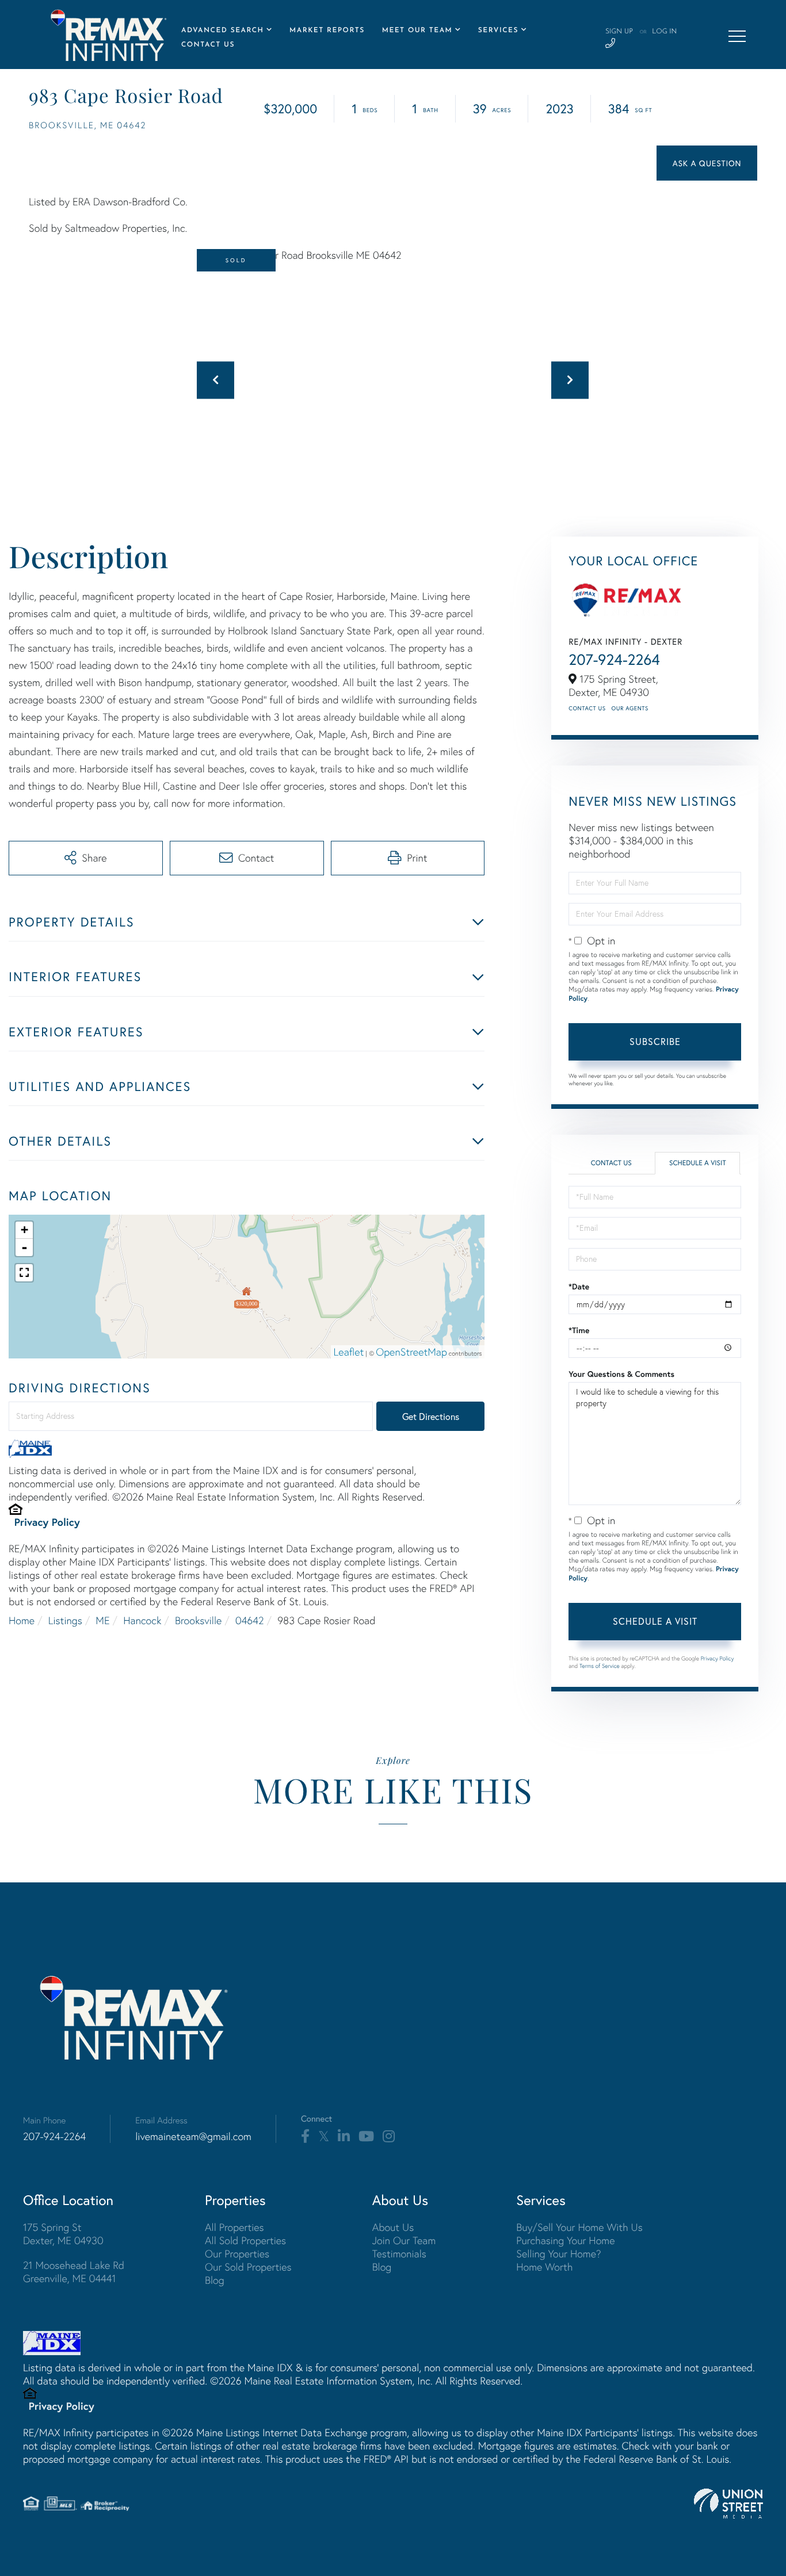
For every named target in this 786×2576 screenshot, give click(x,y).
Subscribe (655, 1041)
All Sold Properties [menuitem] (245, 2240)
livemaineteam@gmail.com (193, 2136)
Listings (65, 1620)
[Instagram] (389, 2137)
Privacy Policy (47, 1522)
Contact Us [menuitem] (208, 45)
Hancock (142, 1620)
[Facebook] (305, 2137)
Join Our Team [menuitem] (404, 2240)
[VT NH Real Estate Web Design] (728, 2504)
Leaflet (349, 1352)
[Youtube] (366, 2137)
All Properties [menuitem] (234, 2227)
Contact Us (587, 708)
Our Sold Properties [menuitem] (248, 2267)
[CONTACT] (707, 163)
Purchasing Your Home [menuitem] (565, 2240)
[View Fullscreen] (24, 1273)
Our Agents (630, 708)
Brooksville (198, 1620)
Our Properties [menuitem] (237, 2254)
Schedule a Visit (698, 1163)
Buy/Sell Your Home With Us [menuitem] (579, 2227)
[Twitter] (324, 2137)
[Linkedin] (344, 2137)
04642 (250, 1620)
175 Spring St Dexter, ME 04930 (63, 2234)
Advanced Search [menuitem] (222, 30)
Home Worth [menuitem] (544, 2267)
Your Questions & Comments (621, 1374)
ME (102, 1620)
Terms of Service (600, 1666)
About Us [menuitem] (393, 2227)
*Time (579, 1330)
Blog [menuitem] (215, 2280)
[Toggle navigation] (737, 36)
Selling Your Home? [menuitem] (558, 2254)
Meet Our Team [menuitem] (417, 30)
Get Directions (431, 1416)
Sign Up (619, 32)
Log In (664, 32)
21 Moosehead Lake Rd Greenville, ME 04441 (74, 2272)
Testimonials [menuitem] (399, 2254)
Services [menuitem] (498, 30)
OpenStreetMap (411, 1352)
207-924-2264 (614, 660)
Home (22, 1620)
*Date (579, 1287)
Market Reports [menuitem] (327, 30)
